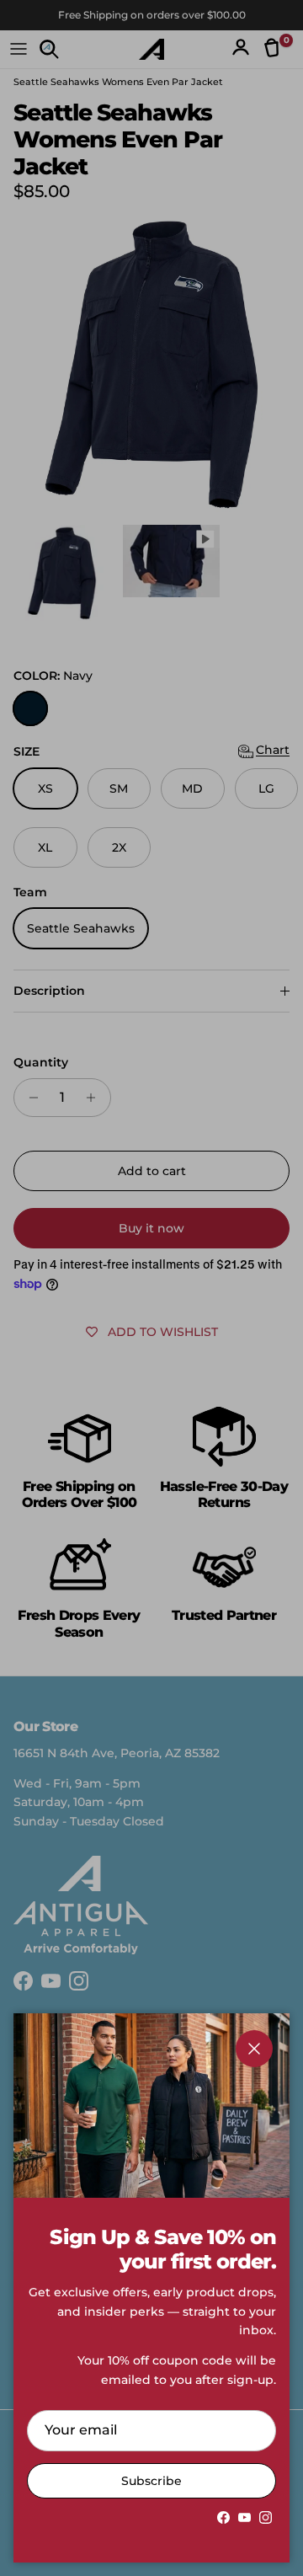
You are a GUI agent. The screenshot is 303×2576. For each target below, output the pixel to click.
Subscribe (151, 2481)
